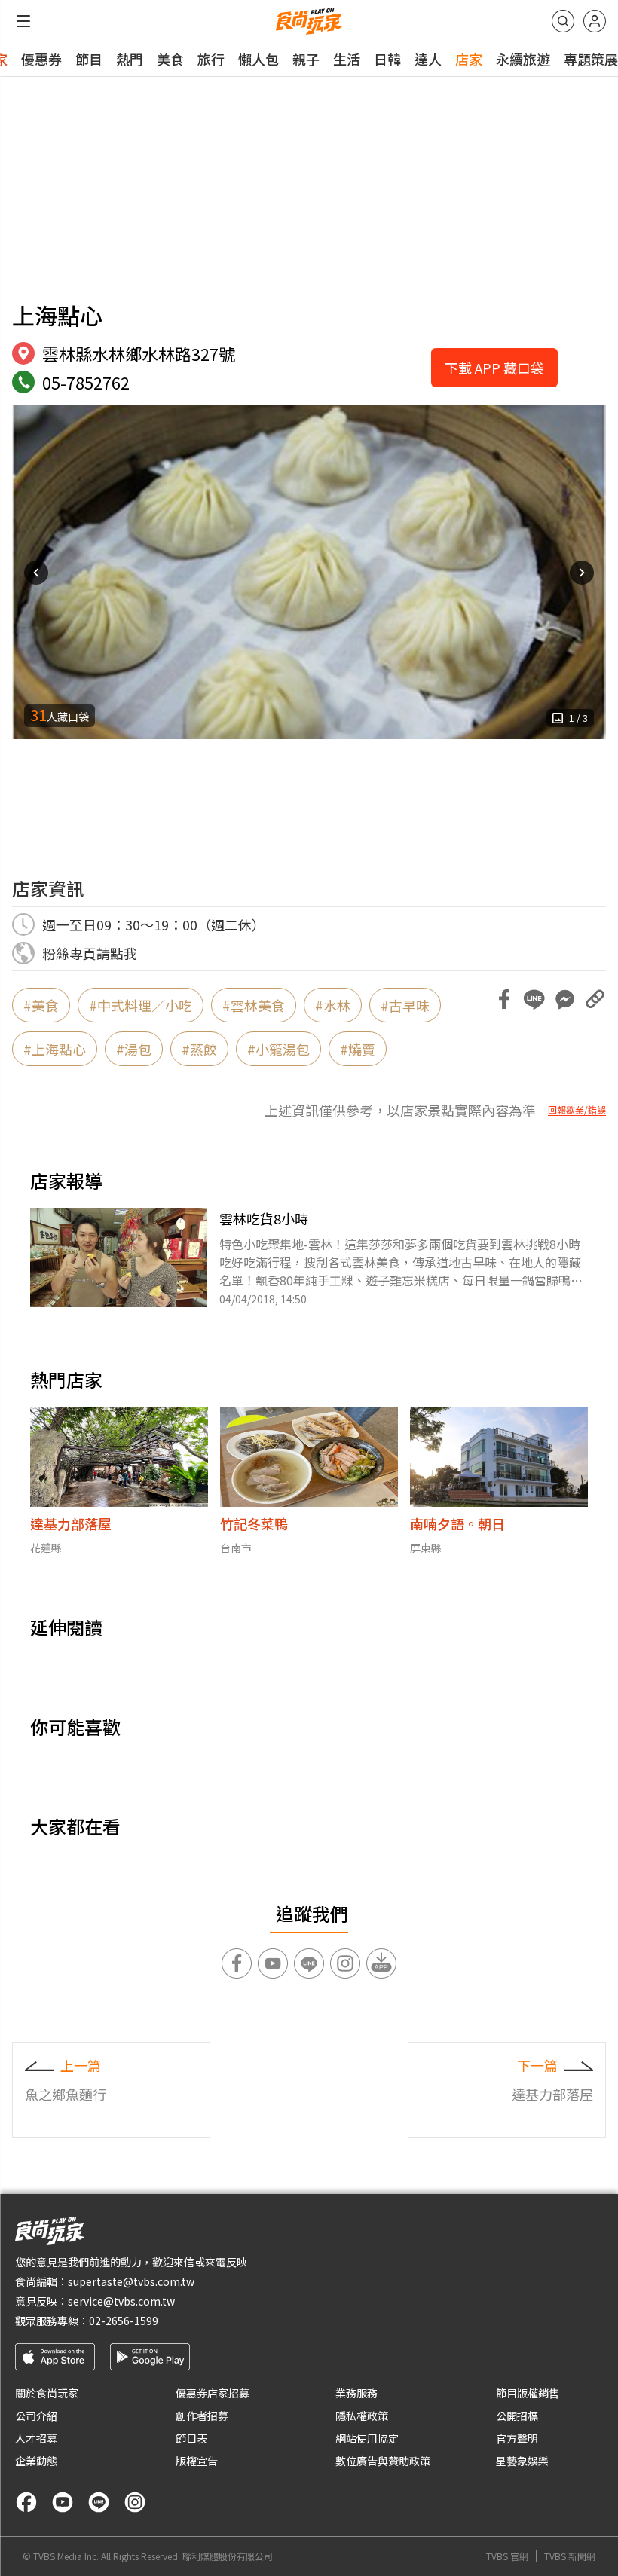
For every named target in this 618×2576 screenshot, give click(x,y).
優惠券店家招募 (213, 2393)
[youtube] (63, 2502)
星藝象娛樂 (522, 2461)
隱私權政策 (362, 2416)
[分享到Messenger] (564, 999)
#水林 (333, 1005)
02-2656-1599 (124, 2321)
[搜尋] (563, 21)
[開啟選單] (23, 21)
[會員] (595, 21)
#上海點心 (55, 1049)
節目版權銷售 (528, 2393)
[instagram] (135, 2502)
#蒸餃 (199, 1049)
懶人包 (259, 59)
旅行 (211, 59)
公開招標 (517, 2416)
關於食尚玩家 (47, 2393)
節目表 (191, 2438)
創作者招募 (202, 2416)
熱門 (130, 59)
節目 (89, 59)
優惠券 (41, 59)
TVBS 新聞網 (570, 2556)
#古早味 (405, 1005)
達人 (428, 59)
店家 (469, 59)
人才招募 (36, 2438)
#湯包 (134, 1049)
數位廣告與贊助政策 (383, 2461)
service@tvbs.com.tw (121, 2301)
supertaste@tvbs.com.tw (131, 2281)
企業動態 (36, 2461)
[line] (99, 2502)
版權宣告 (197, 2461)
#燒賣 (358, 1049)
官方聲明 (517, 2438)
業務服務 (356, 2393)
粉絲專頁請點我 (90, 953)
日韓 (387, 59)
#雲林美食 (254, 1005)
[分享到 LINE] (534, 999)
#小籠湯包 (278, 1049)
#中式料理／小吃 (141, 1005)
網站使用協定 (367, 2438)
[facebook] (26, 2502)
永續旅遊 (523, 59)
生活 (347, 59)
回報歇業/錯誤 (577, 1110)
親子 (306, 59)
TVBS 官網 (507, 2556)
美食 (170, 59)
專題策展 (591, 59)
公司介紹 (36, 2416)
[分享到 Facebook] (504, 999)
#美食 (41, 1005)
